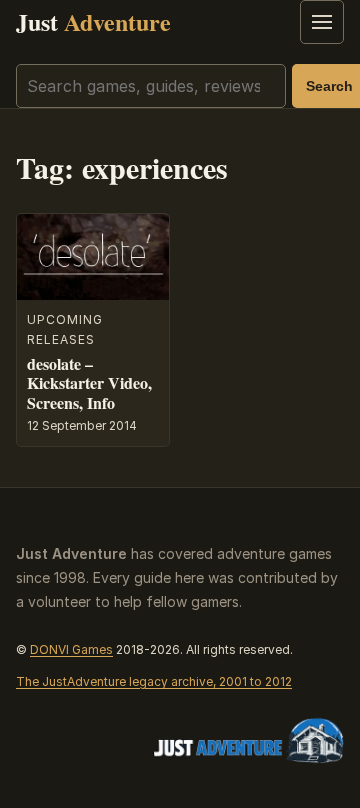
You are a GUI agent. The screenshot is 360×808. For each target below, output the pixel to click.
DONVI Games (71, 649)
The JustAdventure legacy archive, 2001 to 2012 (154, 681)
